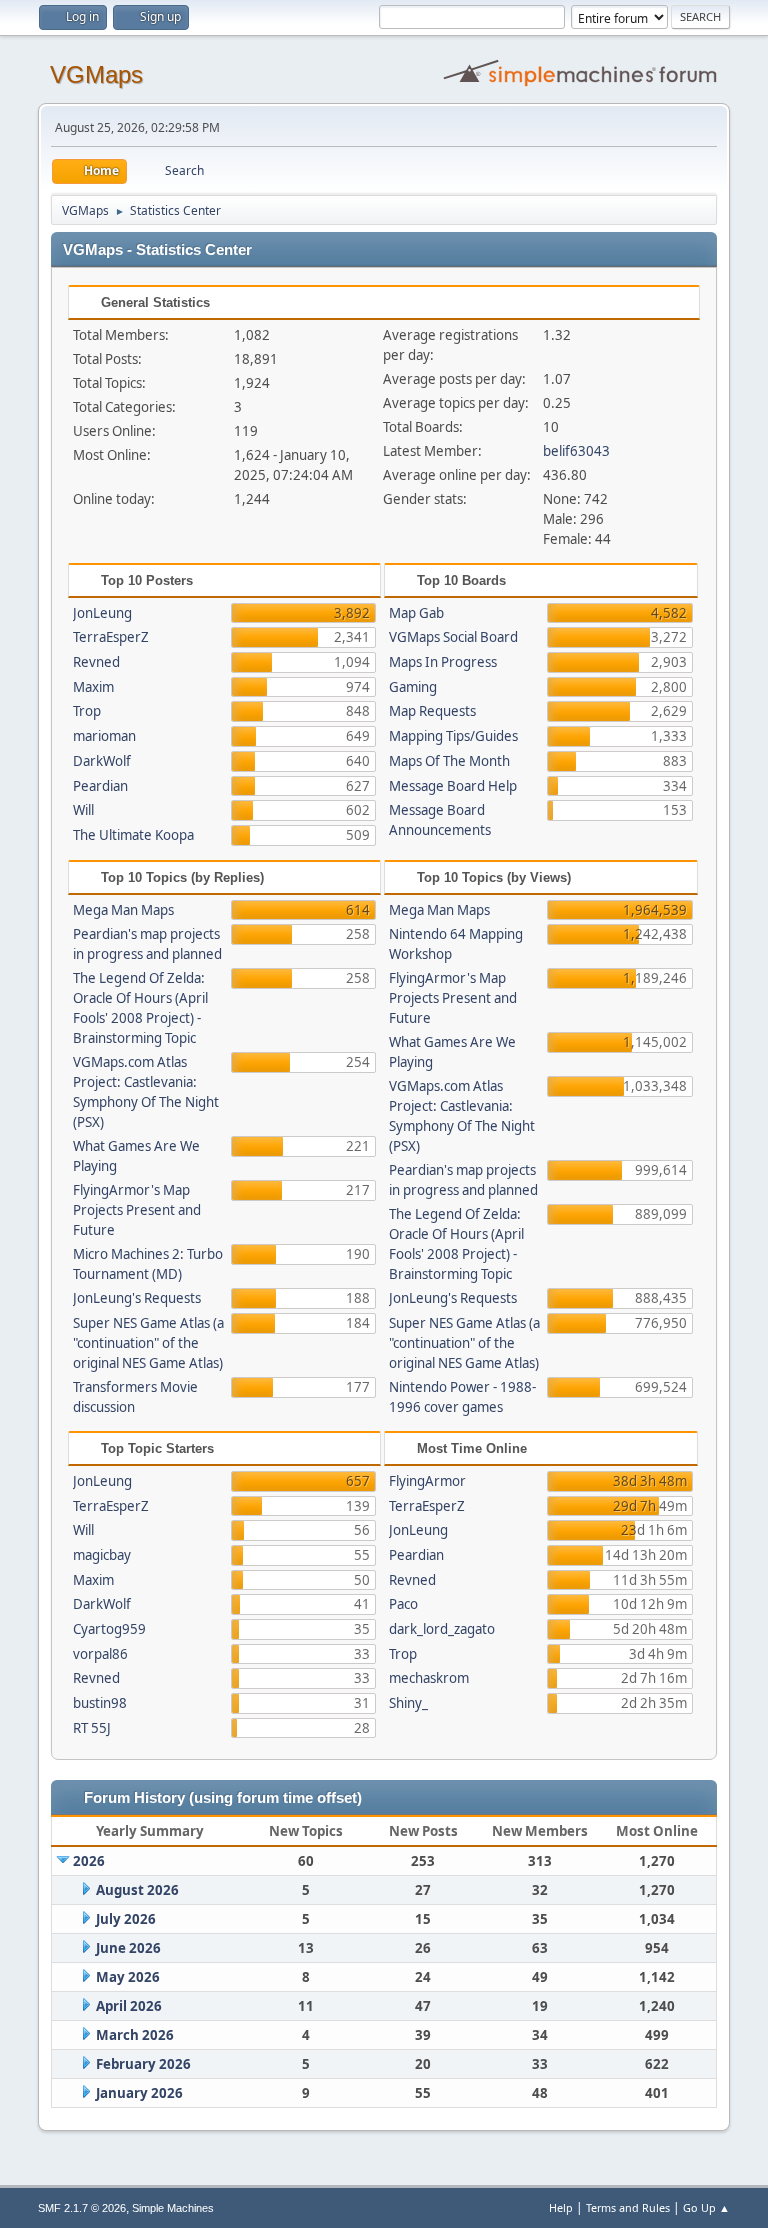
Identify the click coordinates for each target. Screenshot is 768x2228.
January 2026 (139, 2093)
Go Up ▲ (706, 2207)
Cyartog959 (109, 1629)
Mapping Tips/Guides (453, 736)
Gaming (413, 687)
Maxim (93, 687)
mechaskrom (429, 1678)
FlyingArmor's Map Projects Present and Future (137, 1210)
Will (83, 810)
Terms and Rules (628, 2207)
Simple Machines (173, 2208)
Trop (87, 711)
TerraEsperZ (111, 637)
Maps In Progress (443, 662)
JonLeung (102, 613)
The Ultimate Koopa (133, 835)
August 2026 (137, 1890)
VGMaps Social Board (453, 637)
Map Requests (432, 711)
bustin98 (100, 1703)
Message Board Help (453, 786)
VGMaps (96, 74)
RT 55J (92, 1728)
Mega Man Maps (123, 910)
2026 (89, 1861)
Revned (96, 662)
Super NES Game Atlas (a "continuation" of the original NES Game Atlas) (148, 1343)
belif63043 (576, 451)
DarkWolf (102, 761)
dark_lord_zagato (442, 1629)
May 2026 (128, 1977)
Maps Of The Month (449, 761)
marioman (104, 736)
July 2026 (126, 1919)
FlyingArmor (427, 1481)
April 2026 (129, 2006)
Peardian (100, 786)
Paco (403, 1604)
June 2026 (128, 1948)
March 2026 (135, 2035)
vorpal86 (100, 1654)
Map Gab (416, 613)
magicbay (102, 1555)
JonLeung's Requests (137, 1298)
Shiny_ (408, 1703)
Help (561, 2207)
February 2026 (143, 2064)
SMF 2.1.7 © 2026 (82, 2208)
